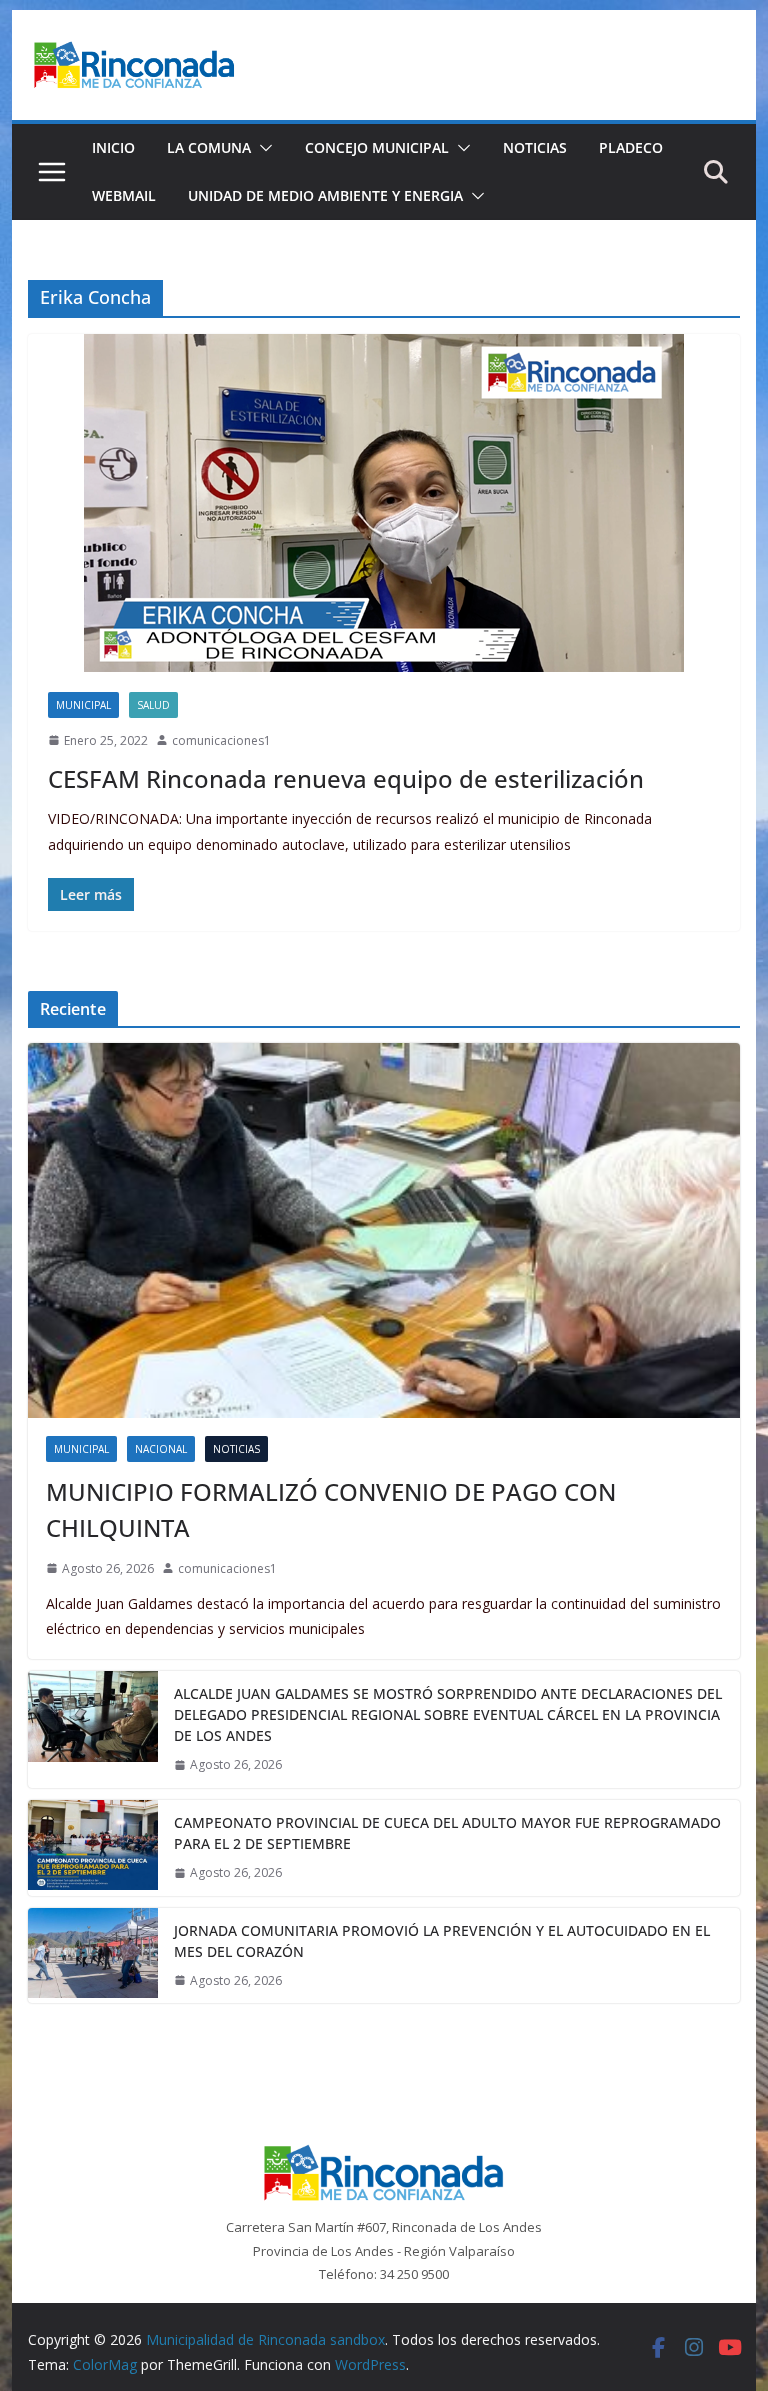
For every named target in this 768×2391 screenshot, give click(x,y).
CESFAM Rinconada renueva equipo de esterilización (346, 778)
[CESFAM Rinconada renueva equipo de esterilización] (384, 503)
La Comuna (209, 147)
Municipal (83, 705)
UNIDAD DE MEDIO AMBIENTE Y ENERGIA (325, 195)
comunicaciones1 (221, 740)
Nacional (161, 1449)
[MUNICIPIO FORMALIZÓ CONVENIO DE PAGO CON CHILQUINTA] (384, 1230)
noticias (236, 1449)
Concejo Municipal (377, 147)
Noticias (535, 147)
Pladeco (631, 147)
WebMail (124, 195)
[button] (262, 148)
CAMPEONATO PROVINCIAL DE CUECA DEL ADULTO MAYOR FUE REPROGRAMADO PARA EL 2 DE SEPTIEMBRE (447, 1833)
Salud (153, 705)
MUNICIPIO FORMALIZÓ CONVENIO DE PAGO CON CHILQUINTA (331, 1509)
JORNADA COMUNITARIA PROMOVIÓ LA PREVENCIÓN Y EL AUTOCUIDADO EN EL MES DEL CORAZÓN (442, 1941)
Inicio (113, 147)
